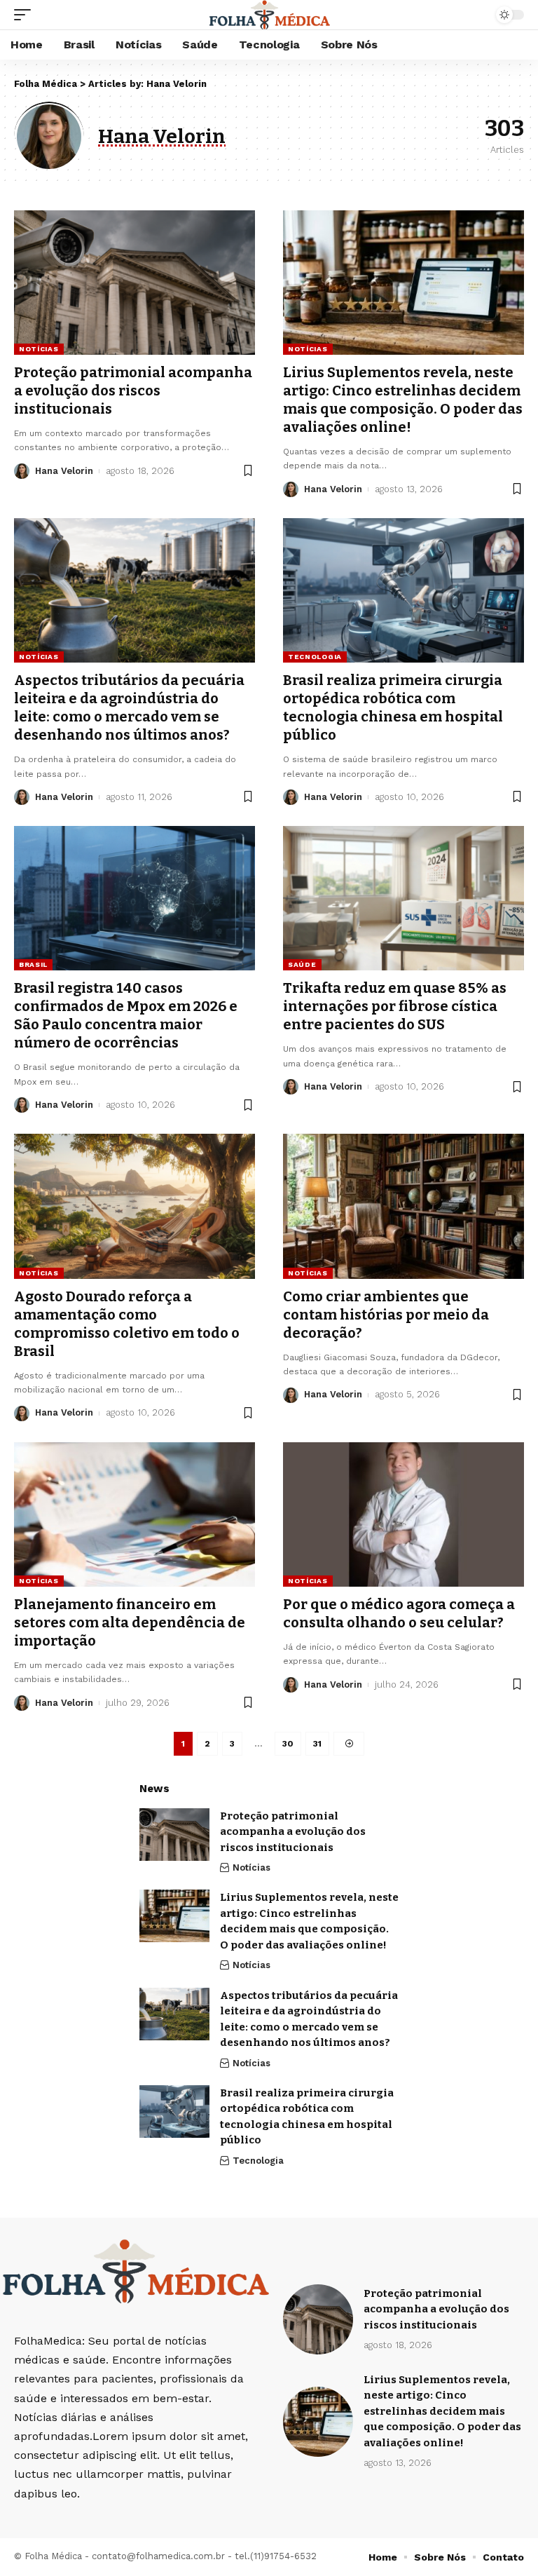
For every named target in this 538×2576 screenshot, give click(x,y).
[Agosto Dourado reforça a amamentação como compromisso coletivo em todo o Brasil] (134, 1206)
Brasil (33, 964)
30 (288, 1744)
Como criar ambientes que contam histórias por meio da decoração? (386, 1315)
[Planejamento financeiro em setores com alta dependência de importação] (134, 1514)
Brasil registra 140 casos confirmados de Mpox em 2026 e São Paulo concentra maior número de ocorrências (126, 1015)
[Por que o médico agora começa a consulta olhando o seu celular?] (403, 1514)
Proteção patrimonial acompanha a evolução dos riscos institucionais (133, 391)
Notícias (39, 349)
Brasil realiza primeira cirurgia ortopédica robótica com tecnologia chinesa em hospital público (393, 707)
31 (317, 1744)
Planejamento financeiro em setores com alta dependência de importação (130, 1622)
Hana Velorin (64, 471)
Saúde (302, 964)
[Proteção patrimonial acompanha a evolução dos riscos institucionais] (134, 283)
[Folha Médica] (269, 15)
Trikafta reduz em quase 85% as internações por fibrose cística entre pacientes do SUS (395, 1006)
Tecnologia (315, 657)
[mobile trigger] (26, 15)
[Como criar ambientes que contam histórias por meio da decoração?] (403, 1206)
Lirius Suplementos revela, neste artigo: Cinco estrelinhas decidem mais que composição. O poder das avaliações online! (442, 2411)
